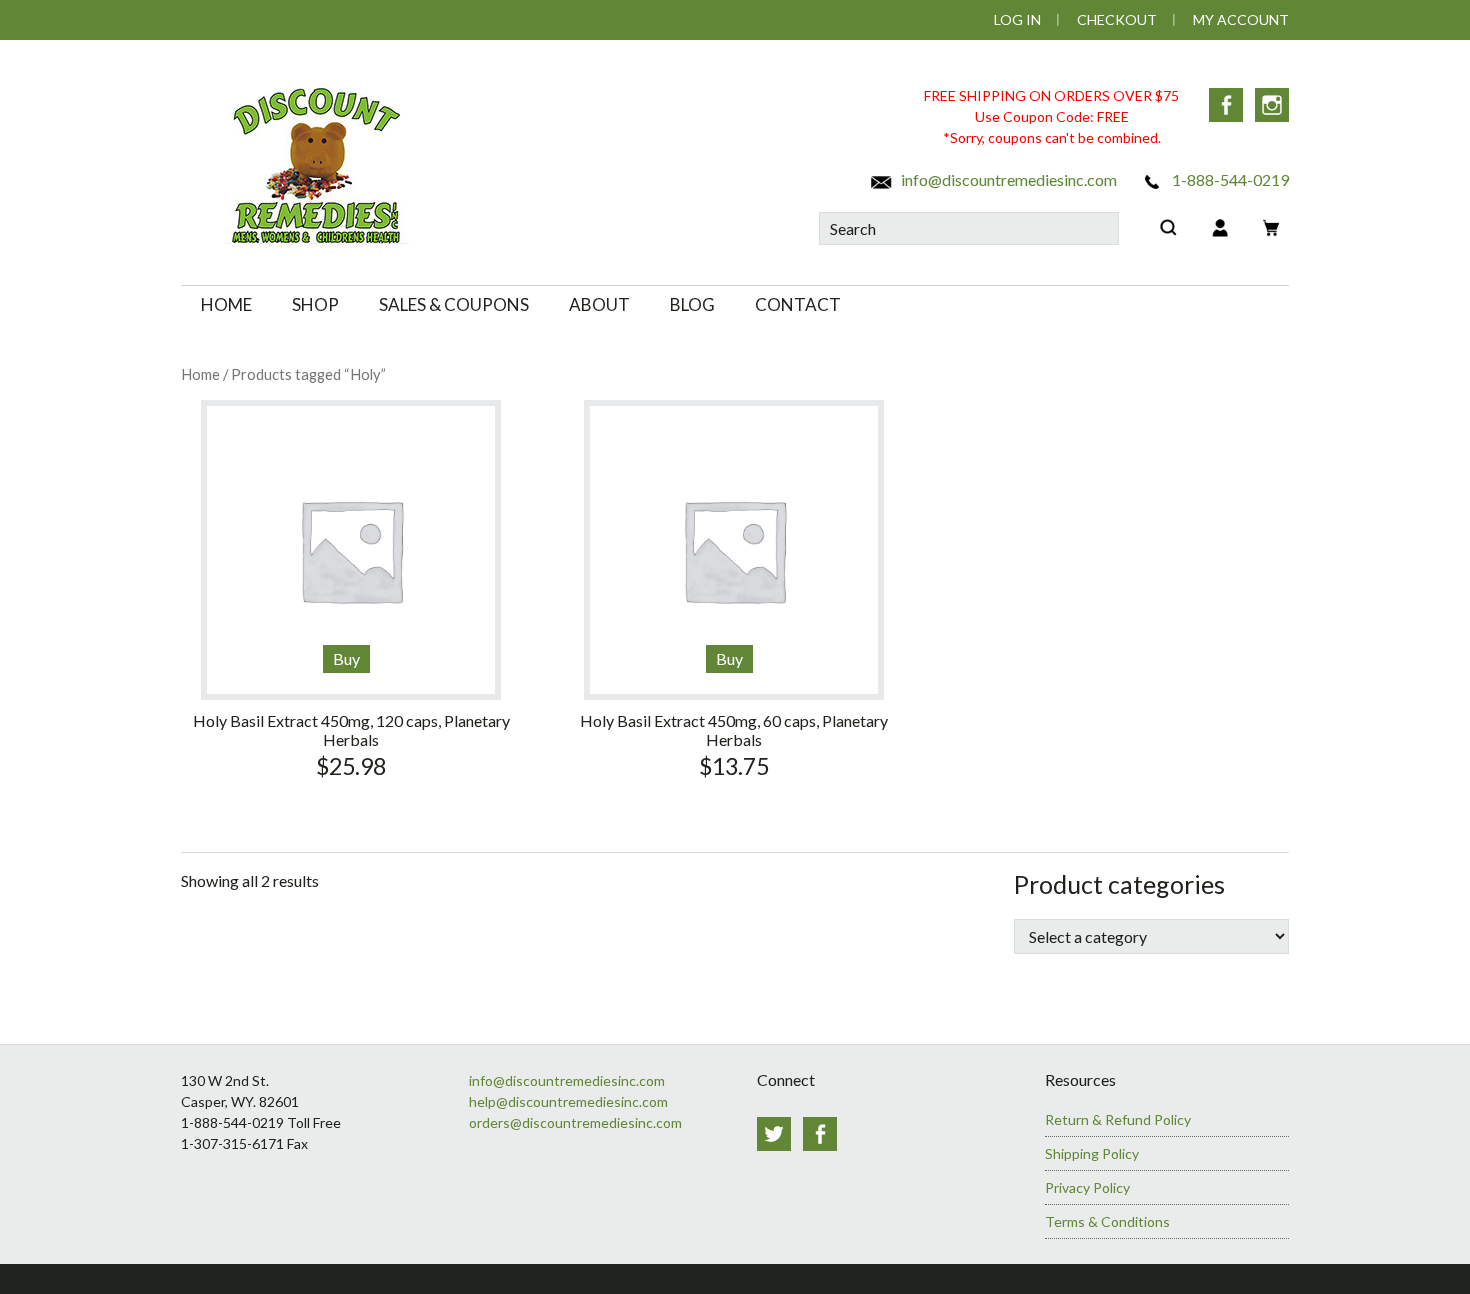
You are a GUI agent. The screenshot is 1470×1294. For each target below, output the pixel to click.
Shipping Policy (1092, 1153)
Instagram (1272, 105)
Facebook (1226, 105)
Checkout (1117, 19)
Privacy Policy (1087, 1187)
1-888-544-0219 (1229, 179)
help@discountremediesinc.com (568, 1101)
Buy (346, 658)
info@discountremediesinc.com (1007, 179)
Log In (1017, 19)
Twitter (774, 1134)
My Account (1241, 19)
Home (200, 374)
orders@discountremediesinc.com (575, 1122)
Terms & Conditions (1107, 1221)
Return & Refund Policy (1118, 1119)
